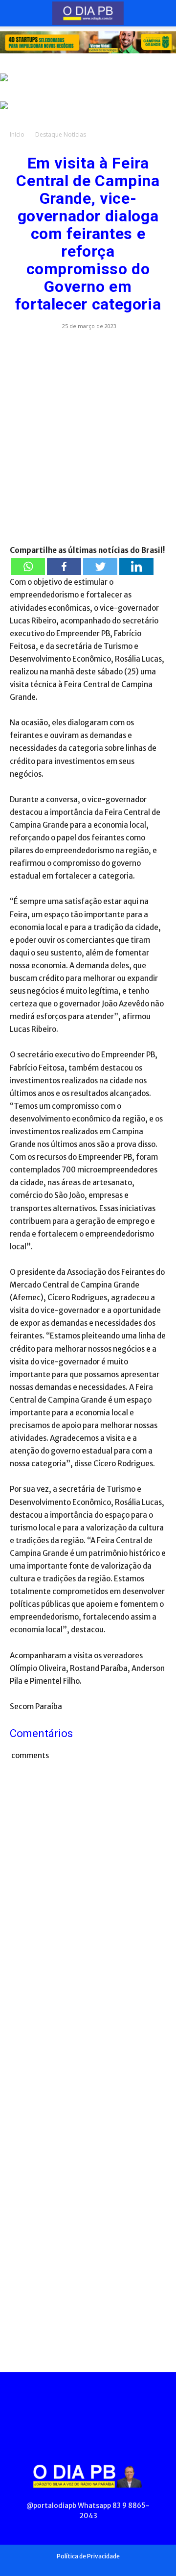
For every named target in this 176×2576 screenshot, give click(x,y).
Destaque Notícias (61, 134)
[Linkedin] (136, 566)
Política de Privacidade (88, 2556)
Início (17, 134)
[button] (17, 13)
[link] (88, 42)
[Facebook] (64, 566)
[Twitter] (100, 566)
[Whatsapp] (28, 566)
